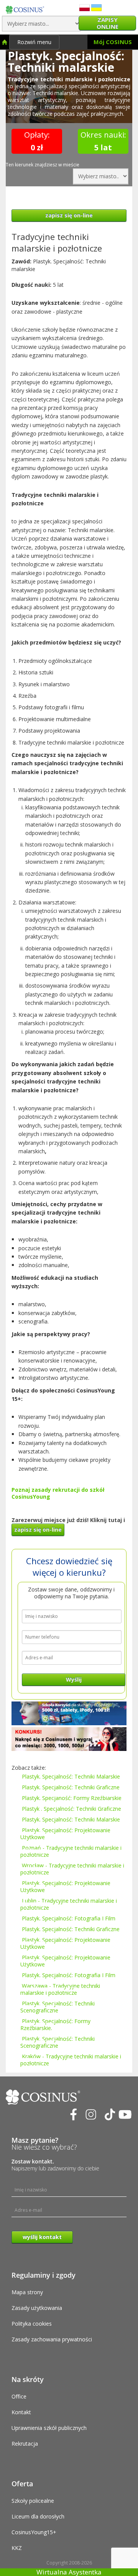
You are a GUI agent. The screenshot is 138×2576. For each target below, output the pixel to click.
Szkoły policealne (33, 2501)
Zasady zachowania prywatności (52, 2339)
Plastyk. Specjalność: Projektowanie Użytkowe (65, 1834)
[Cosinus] (25, 8)
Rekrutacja (25, 2444)
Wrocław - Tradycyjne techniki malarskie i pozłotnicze (72, 1869)
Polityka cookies (32, 2324)
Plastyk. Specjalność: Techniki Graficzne (71, 1787)
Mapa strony (27, 2292)
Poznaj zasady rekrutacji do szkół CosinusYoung (58, 1493)
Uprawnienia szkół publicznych (49, 2428)
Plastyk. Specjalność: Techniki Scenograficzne (58, 2007)
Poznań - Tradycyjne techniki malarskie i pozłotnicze (71, 1851)
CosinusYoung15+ (34, 2532)
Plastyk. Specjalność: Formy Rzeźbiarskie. (55, 2024)
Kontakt (21, 2412)
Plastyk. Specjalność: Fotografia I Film (69, 1918)
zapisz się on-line (69, 215)
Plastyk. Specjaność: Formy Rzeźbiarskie (72, 1798)
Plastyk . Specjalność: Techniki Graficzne (71, 1809)
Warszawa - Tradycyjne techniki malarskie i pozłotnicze (60, 1989)
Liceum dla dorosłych (38, 2516)
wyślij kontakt (42, 2237)
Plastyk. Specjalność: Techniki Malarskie (71, 1776)
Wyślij (74, 1679)
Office (19, 2396)
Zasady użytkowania (37, 2308)
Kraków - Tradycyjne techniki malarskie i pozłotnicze (71, 2060)
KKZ (17, 2548)
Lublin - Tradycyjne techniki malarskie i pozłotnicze (69, 1904)
